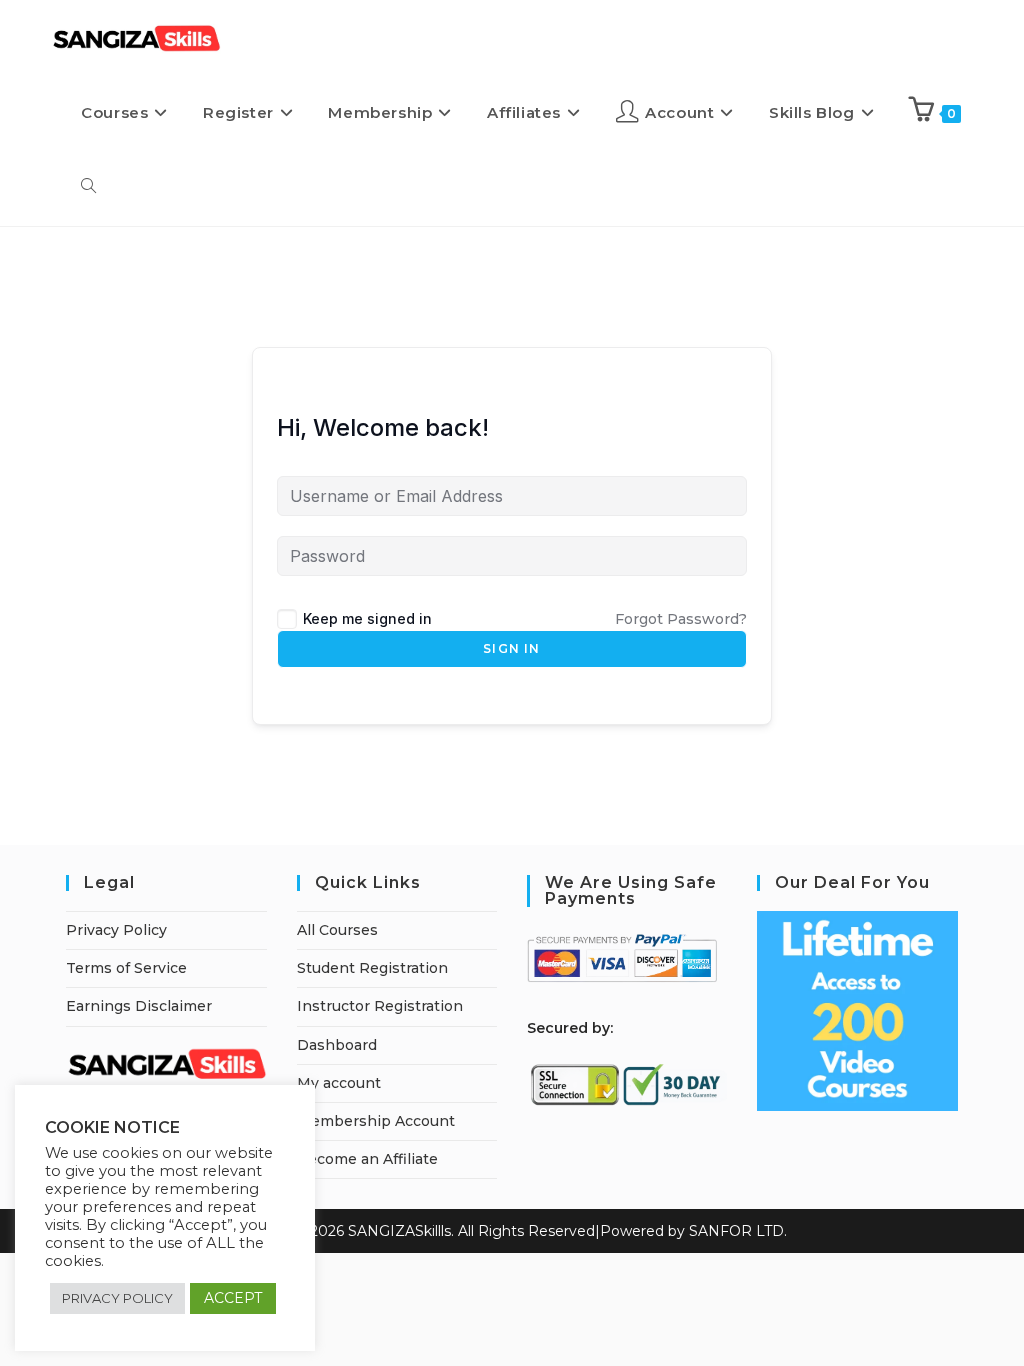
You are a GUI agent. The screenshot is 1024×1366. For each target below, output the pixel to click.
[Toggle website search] (88, 187)
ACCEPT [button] (233, 1298)
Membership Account (376, 1121)
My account (339, 1083)
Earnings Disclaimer (139, 1006)
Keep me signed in (367, 618)
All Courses (337, 930)
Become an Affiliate (367, 1159)
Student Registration (372, 968)
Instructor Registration (380, 1006)
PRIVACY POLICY (117, 1298)
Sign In (511, 648)
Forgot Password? (681, 619)
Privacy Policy (116, 930)
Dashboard (337, 1045)
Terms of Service (126, 968)
